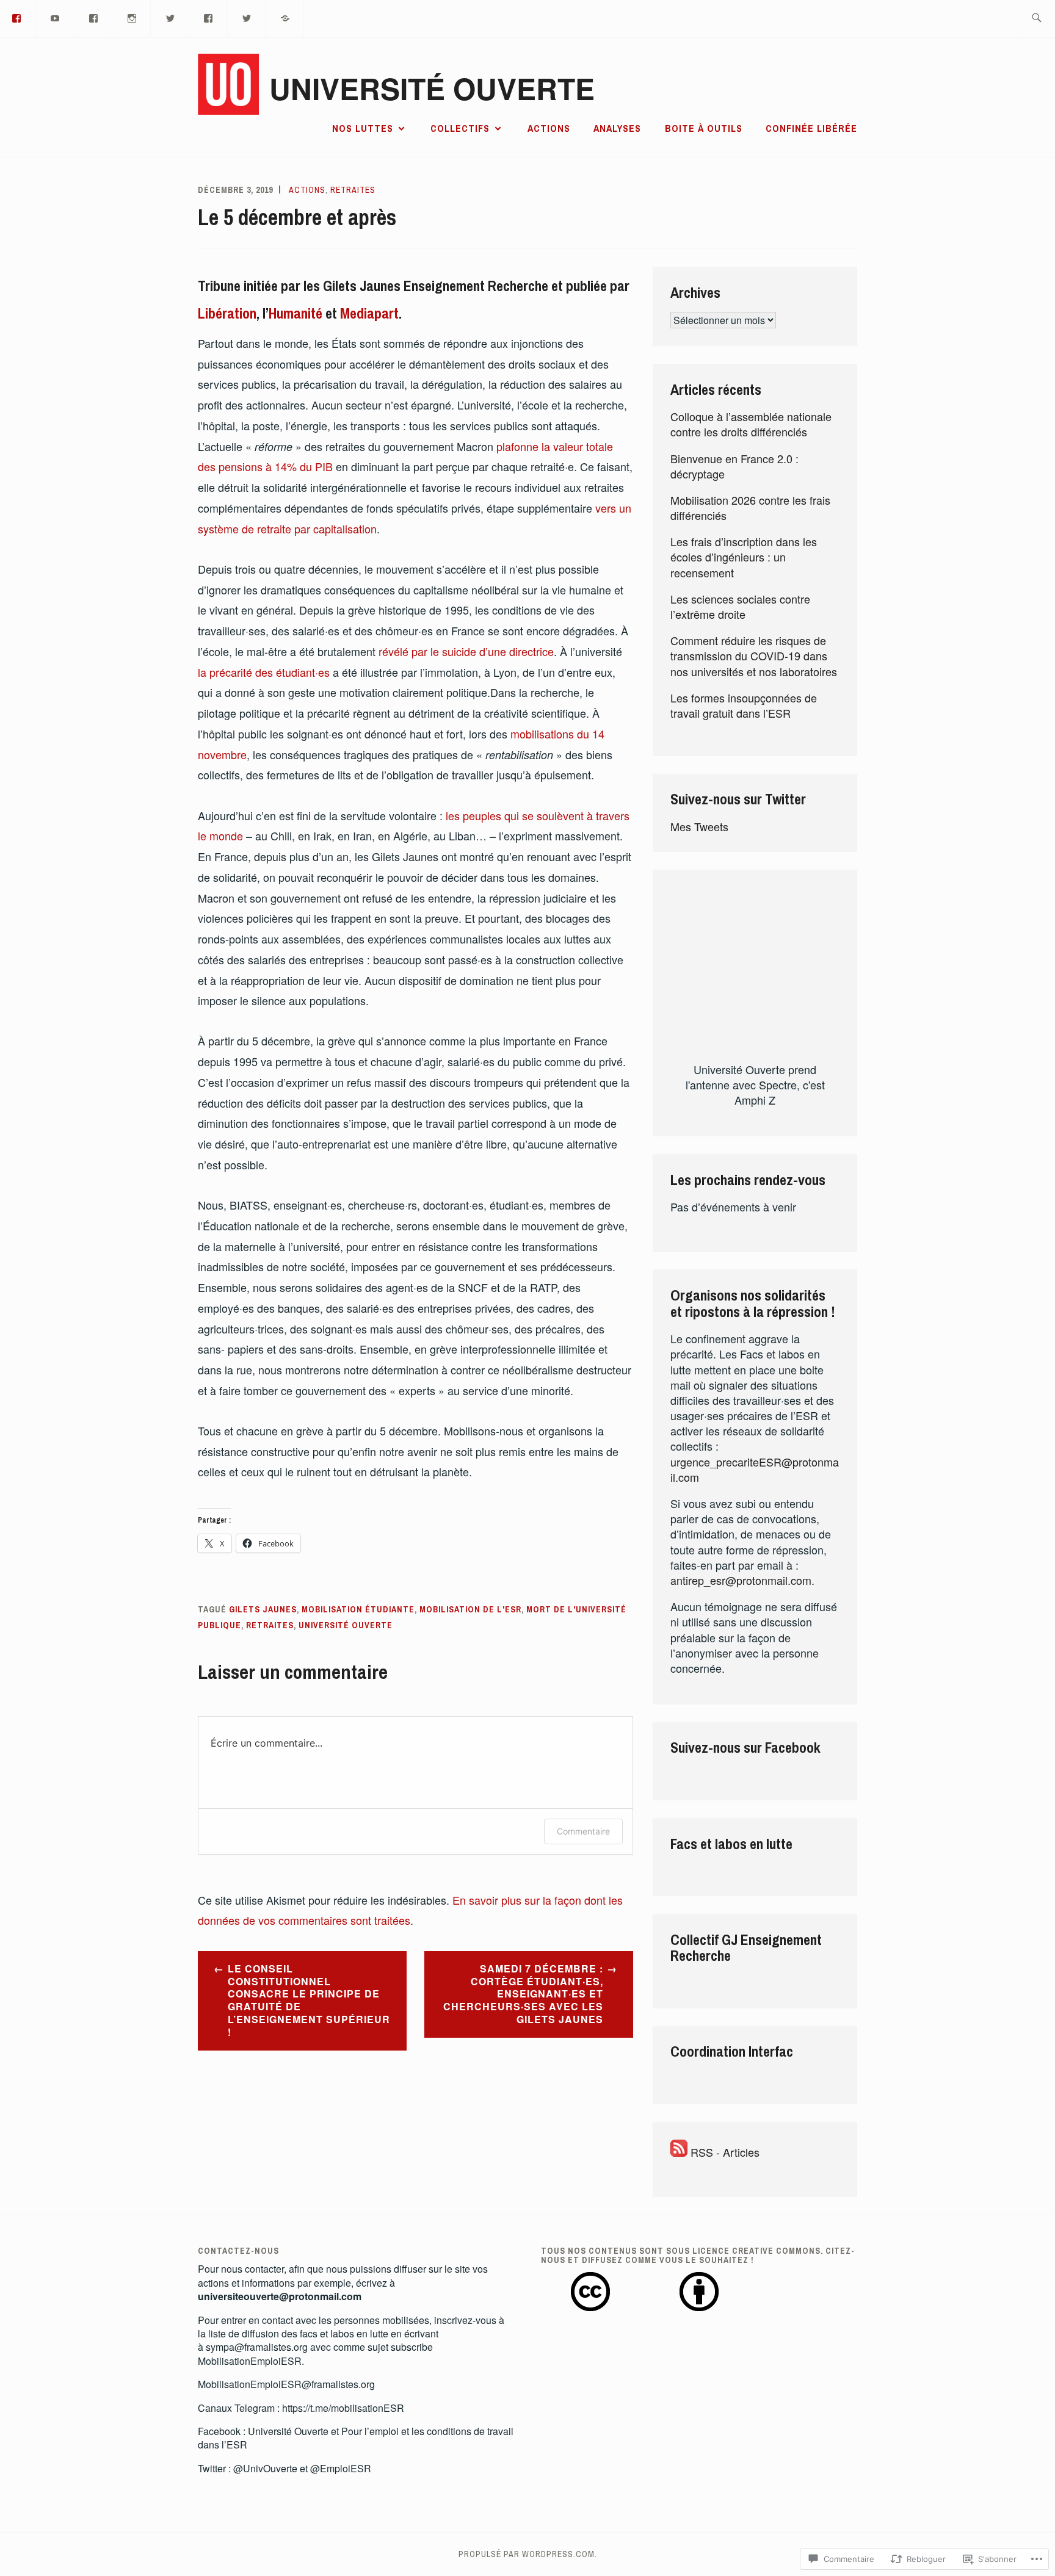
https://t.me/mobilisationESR (343, 2408)
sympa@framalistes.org (257, 2347)
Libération (227, 313)
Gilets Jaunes (263, 1609)
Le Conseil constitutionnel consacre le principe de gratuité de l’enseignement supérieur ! (309, 2000)
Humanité (297, 313)
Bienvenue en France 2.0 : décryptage (734, 466)
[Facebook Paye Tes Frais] (94, 17)
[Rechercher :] (1036, 19)
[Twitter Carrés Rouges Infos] (247, 17)
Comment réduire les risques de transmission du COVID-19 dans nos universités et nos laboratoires (754, 655)
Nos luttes (363, 128)
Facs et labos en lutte (731, 1844)
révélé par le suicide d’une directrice (466, 651)
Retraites (353, 190)
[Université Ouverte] (170, 17)
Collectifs (460, 128)
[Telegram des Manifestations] (285, 17)
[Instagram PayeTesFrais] (132, 17)
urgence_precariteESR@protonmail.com (755, 1469)
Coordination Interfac (732, 2051)
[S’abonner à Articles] (679, 2152)
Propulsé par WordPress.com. (528, 2554)
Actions (549, 128)
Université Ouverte (432, 88)
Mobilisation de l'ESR (470, 1609)
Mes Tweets (699, 826)
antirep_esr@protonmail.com (741, 1580)
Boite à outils (704, 128)
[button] (590, 2293)
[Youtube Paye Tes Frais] (56, 17)
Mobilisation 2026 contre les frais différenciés (750, 507)
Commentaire (583, 1831)
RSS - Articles (725, 2152)
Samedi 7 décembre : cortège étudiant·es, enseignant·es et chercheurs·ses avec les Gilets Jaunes (523, 1994)
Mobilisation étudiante (358, 1609)
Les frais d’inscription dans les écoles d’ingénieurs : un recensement (744, 557)
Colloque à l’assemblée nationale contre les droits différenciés (751, 424)
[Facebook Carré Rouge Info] (209, 17)
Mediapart (369, 313)
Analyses (617, 128)
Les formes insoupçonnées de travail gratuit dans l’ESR (744, 705)
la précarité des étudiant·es (265, 672)
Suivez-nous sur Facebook (745, 1747)
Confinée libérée (811, 128)
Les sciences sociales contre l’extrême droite (740, 606)
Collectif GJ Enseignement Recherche (746, 1947)
